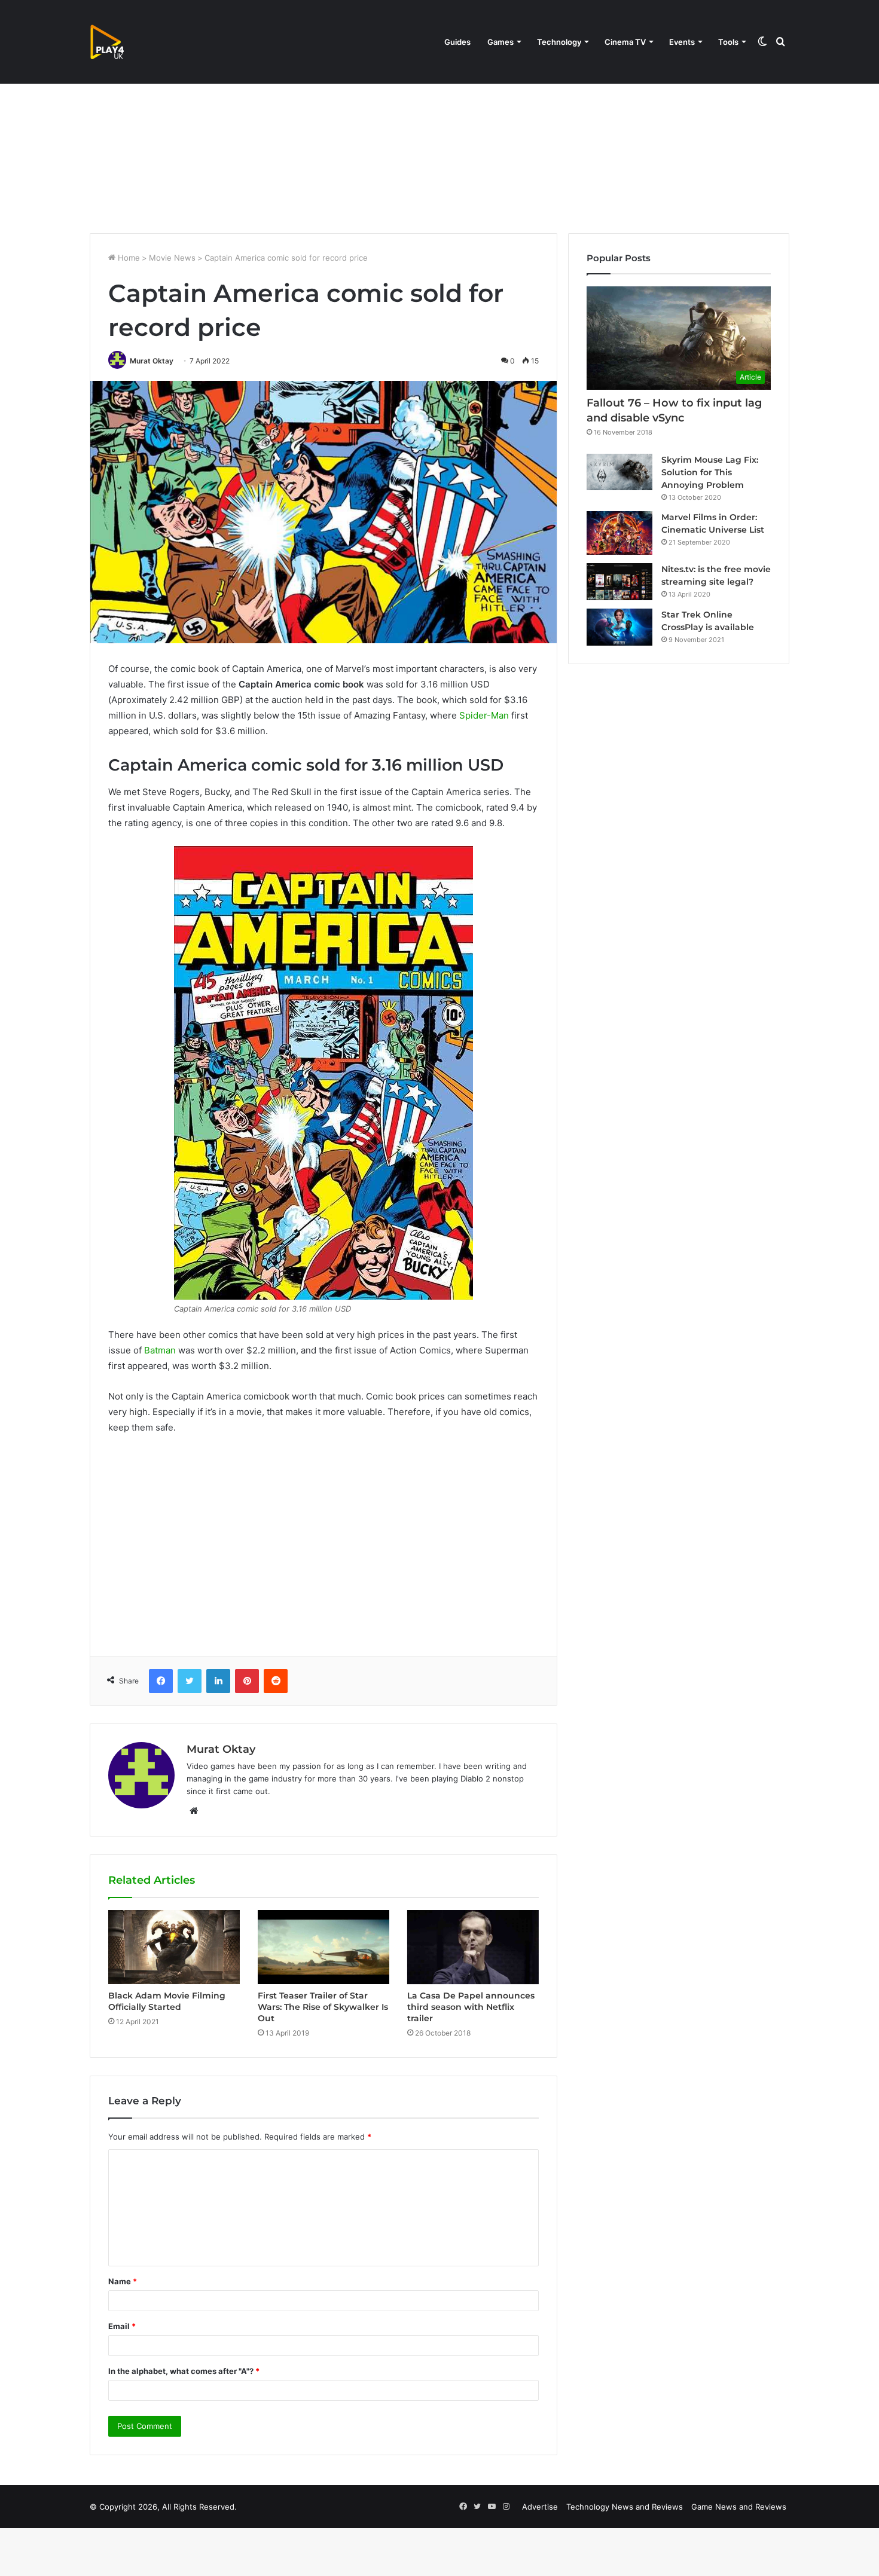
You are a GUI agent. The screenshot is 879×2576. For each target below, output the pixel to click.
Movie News (172, 258)
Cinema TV (625, 42)
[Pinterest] (247, 1681)
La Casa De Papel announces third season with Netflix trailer (471, 2007)
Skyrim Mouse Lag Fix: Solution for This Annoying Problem (710, 472)
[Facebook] (161, 1681)
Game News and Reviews (739, 2507)
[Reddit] (276, 1681)
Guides (457, 42)
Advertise (540, 2507)
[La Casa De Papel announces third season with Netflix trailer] (473, 1947)
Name (123, 2281)
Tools (728, 42)
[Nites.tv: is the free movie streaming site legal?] (619, 582)
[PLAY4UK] (118, 42)
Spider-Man (484, 715)
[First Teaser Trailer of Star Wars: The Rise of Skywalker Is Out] (323, 1947)
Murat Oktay (152, 361)
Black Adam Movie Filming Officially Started (167, 2001)
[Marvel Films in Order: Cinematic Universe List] (619, 533)
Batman (160, 1350)
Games (500, 42)
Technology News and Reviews (625, 2507)
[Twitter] (190, 1681)
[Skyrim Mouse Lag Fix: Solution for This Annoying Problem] (619, 472)
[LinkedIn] (218, 1681)
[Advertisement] (439, 132)
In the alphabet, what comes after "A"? (184, 2371)
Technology (559, 42)
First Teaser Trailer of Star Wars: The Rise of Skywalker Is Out (323, 2007)
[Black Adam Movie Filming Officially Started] (174, 1947)
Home (128, 258)
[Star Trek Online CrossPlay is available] (619, 627)
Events (682, 42)
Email (122, 2326)
